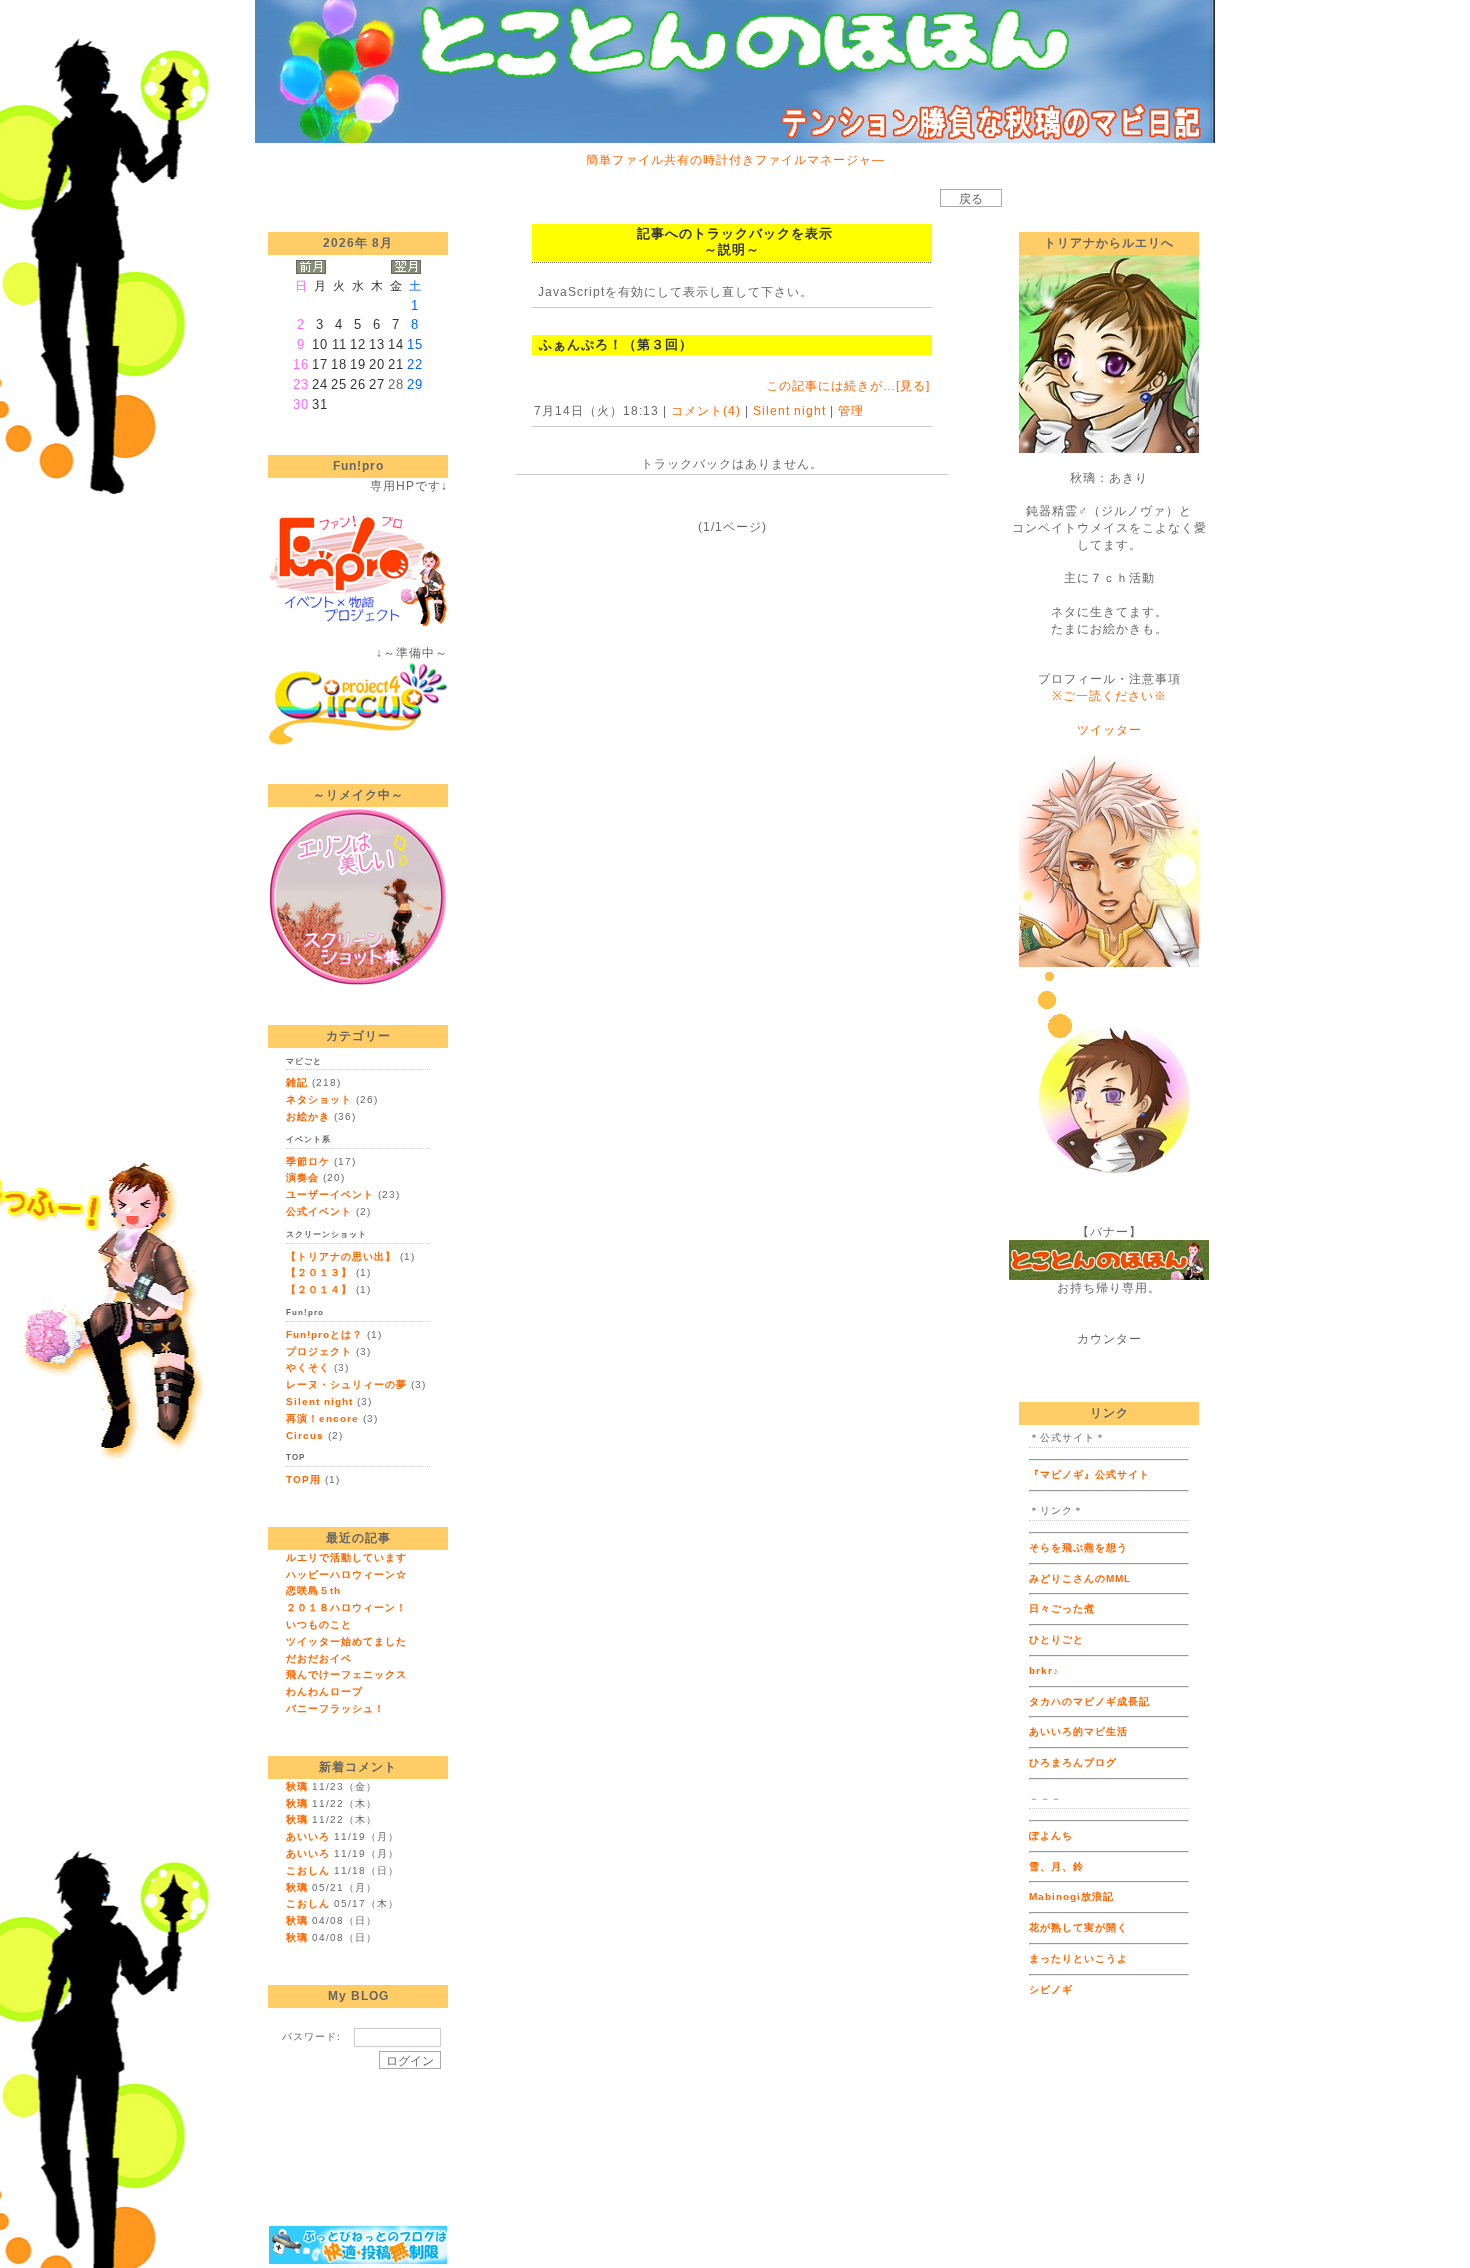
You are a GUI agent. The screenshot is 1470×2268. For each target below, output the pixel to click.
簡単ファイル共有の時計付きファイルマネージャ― (735, 160)
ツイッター (1109, 730)
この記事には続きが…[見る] (848, 386)
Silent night (789, 411)
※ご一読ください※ (1109, 696)
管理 (851, 411)
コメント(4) (704, 411)
